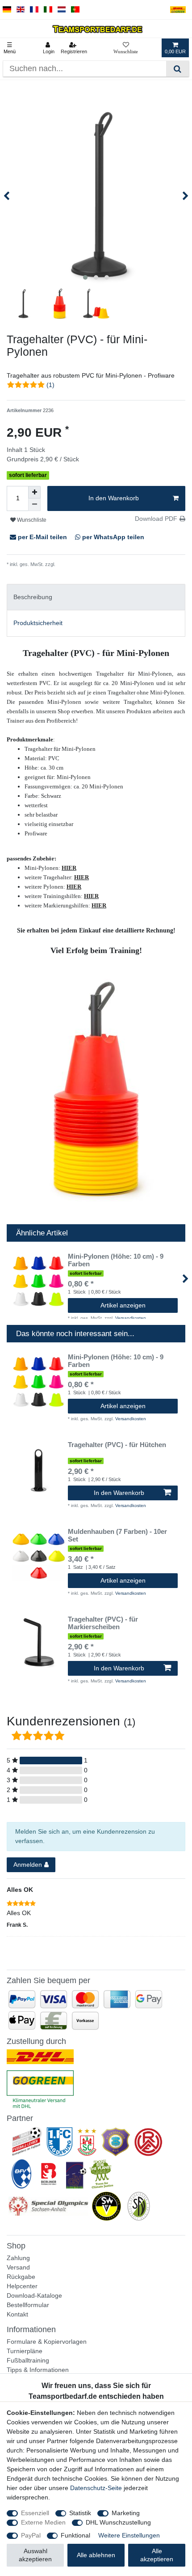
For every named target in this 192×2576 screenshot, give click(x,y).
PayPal (31, 2535)
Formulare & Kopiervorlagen (47, 2342)
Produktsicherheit (38, 623)
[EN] (21, 10)
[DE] (7, 10)
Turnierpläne (25, 2351)
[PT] (75, 10)
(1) (50, 385)
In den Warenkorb (114, 498)
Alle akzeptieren (157, 2555)
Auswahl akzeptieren (35, 2555)
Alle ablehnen (96, 2555)
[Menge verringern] (34, 505)
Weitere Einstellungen (129, 2535)
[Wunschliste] (126, 48)
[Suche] (177, 69)
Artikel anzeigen (123, 1305)
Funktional (75, 2535)
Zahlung (18, 2258)
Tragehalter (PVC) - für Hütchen (117, 1445)
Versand (18, 2267)
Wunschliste (31, 520)
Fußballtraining (28, 2360)
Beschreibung (33, 597)
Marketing (126, 2513)
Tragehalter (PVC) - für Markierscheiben (103, 1623)
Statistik (80, 2513)
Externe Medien (43, 2522)
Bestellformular (28, 2305)
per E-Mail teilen (42, 537)
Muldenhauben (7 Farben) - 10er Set (117, 1535)
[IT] (48, 10)
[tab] (96, 597)
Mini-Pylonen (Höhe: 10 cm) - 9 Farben (116, 1260)
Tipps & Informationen (38, 2370)
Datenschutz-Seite (96, 2488)
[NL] (62, 10)
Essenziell (35, 2513)
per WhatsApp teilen (112, 537)
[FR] (34, 10)
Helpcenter (22, 2286)
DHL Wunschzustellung (118, 2522)
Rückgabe (21, 2277)
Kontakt (17, 2314)
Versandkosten (72, 564)
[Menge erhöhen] (34, 492)
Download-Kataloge (34, 2295)
